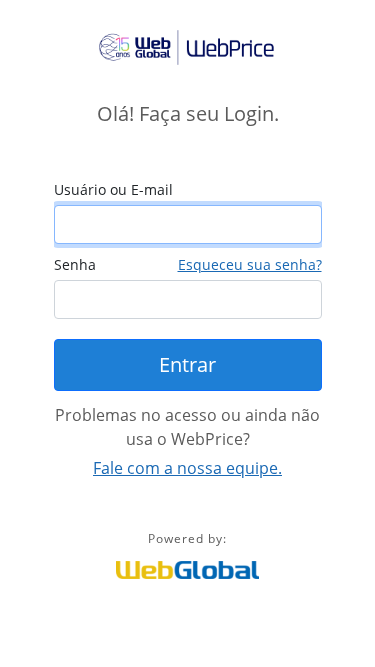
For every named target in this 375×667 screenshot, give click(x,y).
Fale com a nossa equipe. (187, 468)
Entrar (187, 364)
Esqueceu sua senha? (250, 264)
